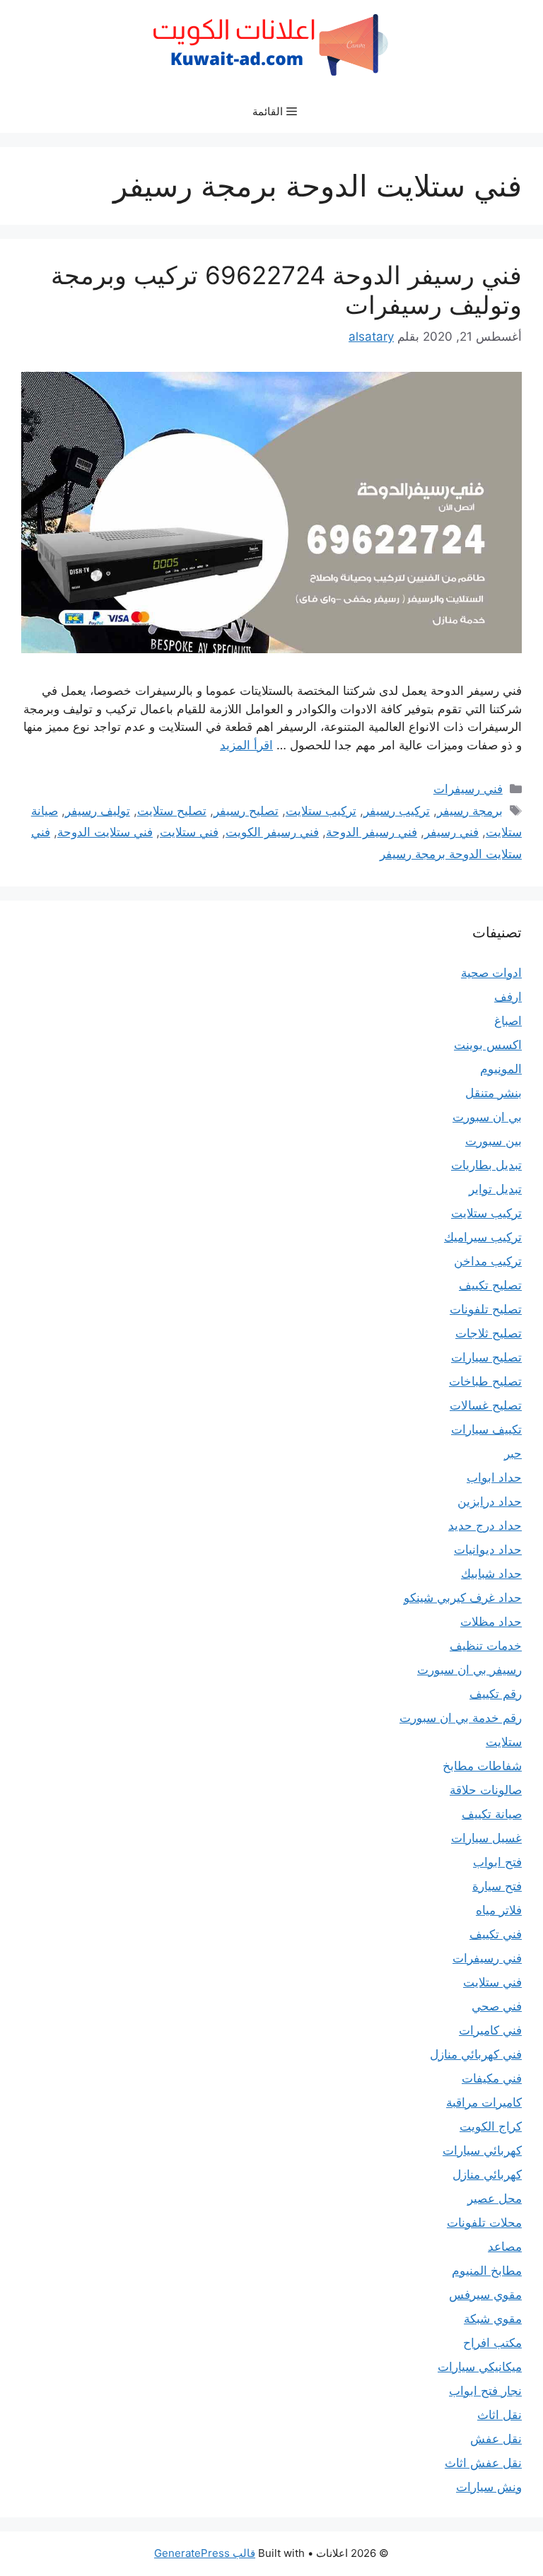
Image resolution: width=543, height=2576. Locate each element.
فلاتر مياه (499, 1910)
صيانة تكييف (492, 1814)
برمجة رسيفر (470, 811)
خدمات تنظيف (486, 1646)
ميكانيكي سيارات (480, 2367)
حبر (513, 1453)
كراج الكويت (491, 2126)
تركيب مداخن (488, 1261)
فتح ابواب (497, 1862)
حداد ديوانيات (488, 1550)
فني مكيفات (492, 2078)
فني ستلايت (189, 832)
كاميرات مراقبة (484, 2102)
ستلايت (504, 1742)
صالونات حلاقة (486, 1790)
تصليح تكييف (490, 1285)
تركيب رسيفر (397, 811)
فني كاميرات (490, 2030)
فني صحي (497, 2006)
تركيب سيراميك (483, 1237)
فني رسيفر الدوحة (372, 832)
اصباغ (508, 1021)
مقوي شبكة (493, 2319)
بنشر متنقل (494, 1093)
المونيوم (501, 1069)
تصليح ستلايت (172, 811)
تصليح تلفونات (486, 1309)
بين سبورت (494, 1141)
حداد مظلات (491, 1622)
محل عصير (495, 2199)
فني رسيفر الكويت (272, 832)
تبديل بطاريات (486, 1165)
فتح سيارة (497, 1886)
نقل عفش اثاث (483, 2463)
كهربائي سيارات (482, 2150)
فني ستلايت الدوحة (105, 832)
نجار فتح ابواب (485, 2391)
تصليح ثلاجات (489, 1333)
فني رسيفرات (468, 789)
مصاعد (505, 2247)
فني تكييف (496, 1934)
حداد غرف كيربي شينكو (463, 1598)
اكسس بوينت (488, 1045)
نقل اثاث (500, 2415)
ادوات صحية (491, 973)
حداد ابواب (494, 1477)
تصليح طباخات (485, 1381)
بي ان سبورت (487, 1117)
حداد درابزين (490, 1501)
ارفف (508, 997)
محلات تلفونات (484, 2223)
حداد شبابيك (491, 1574)
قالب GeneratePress (205, 2553)
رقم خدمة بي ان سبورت (461, 1718)
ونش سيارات (489, 2487)
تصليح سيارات (486, 1357)
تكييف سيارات (486, 1429)
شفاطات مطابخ (482, 1766)
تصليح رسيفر (246, 811)
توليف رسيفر (98, 811)
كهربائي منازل (487, 2174)
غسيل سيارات (486, 1838)
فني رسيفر (451, 832)
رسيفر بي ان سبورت (469, 1670)
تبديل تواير (495, 1189)
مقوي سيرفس (485, 2295)
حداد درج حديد (485, 1526)
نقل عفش (496, 2439)
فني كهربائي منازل (476, 2054)
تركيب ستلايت (321, 811)
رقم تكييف (496, 1694)
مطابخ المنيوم (487, 2271)
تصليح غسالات (486, 1405)
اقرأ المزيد (246, 745)
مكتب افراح (492, 2343)
